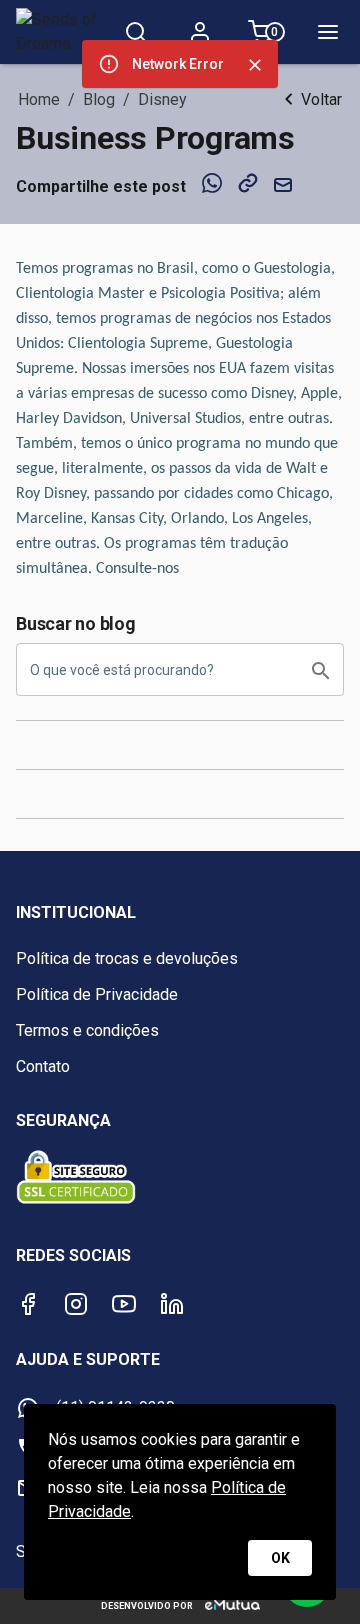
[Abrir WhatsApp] (310, 1573)
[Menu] (328, 32)
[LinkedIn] (172, 1304)
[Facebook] (28, 1304)
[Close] (255, 65)
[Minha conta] (200, 32)
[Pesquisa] (136, 32)
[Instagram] (76, 1304)
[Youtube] (124, 1304)
